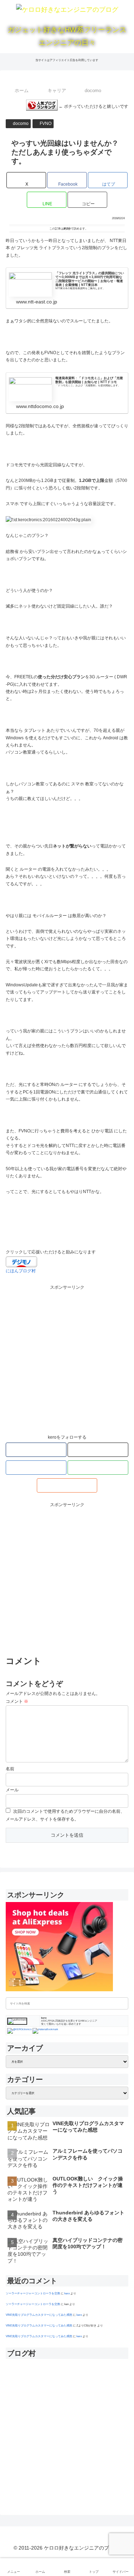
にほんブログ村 (21, 1271)
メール (12, 1790)
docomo (21, 124)
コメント (17, 1701)
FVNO (46, 124)
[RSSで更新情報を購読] (67, 1485)
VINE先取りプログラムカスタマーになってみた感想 (39, 2315)
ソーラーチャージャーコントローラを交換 (33, 2293)
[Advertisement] (67, 1358)
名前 (10, 1769)
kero (67, 2293)
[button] (87, 200)
